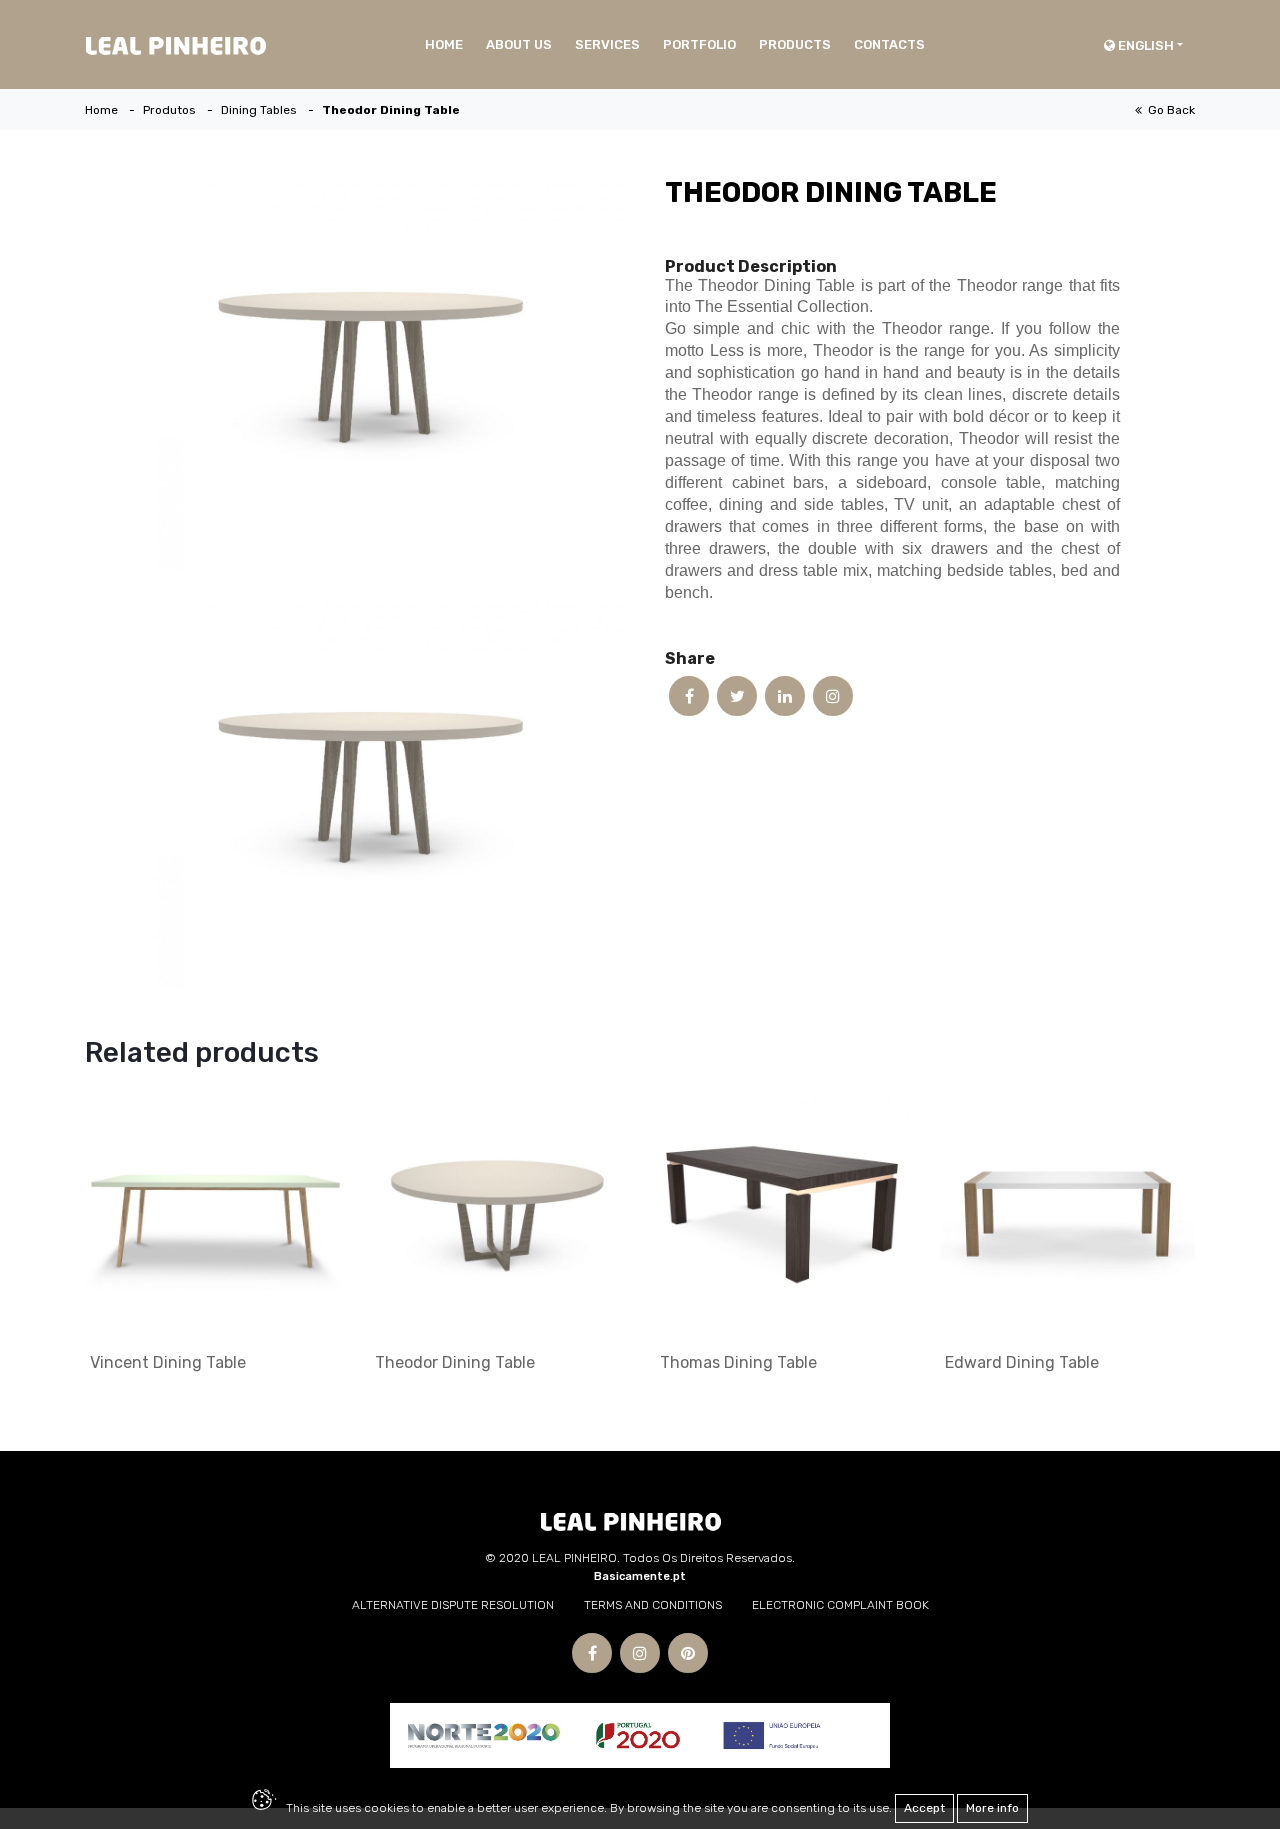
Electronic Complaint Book (840, 1605)
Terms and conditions (653, 1605)
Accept (924, 1808)
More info (992, 1808)
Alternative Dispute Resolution (453, 1605)
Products (795, 44)
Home (444, 44)
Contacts (889, 44)
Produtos (169, 110)
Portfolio (699, 44)
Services (607, 44)
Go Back (1168, 110)
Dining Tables (259, 110)
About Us (519, 44)
